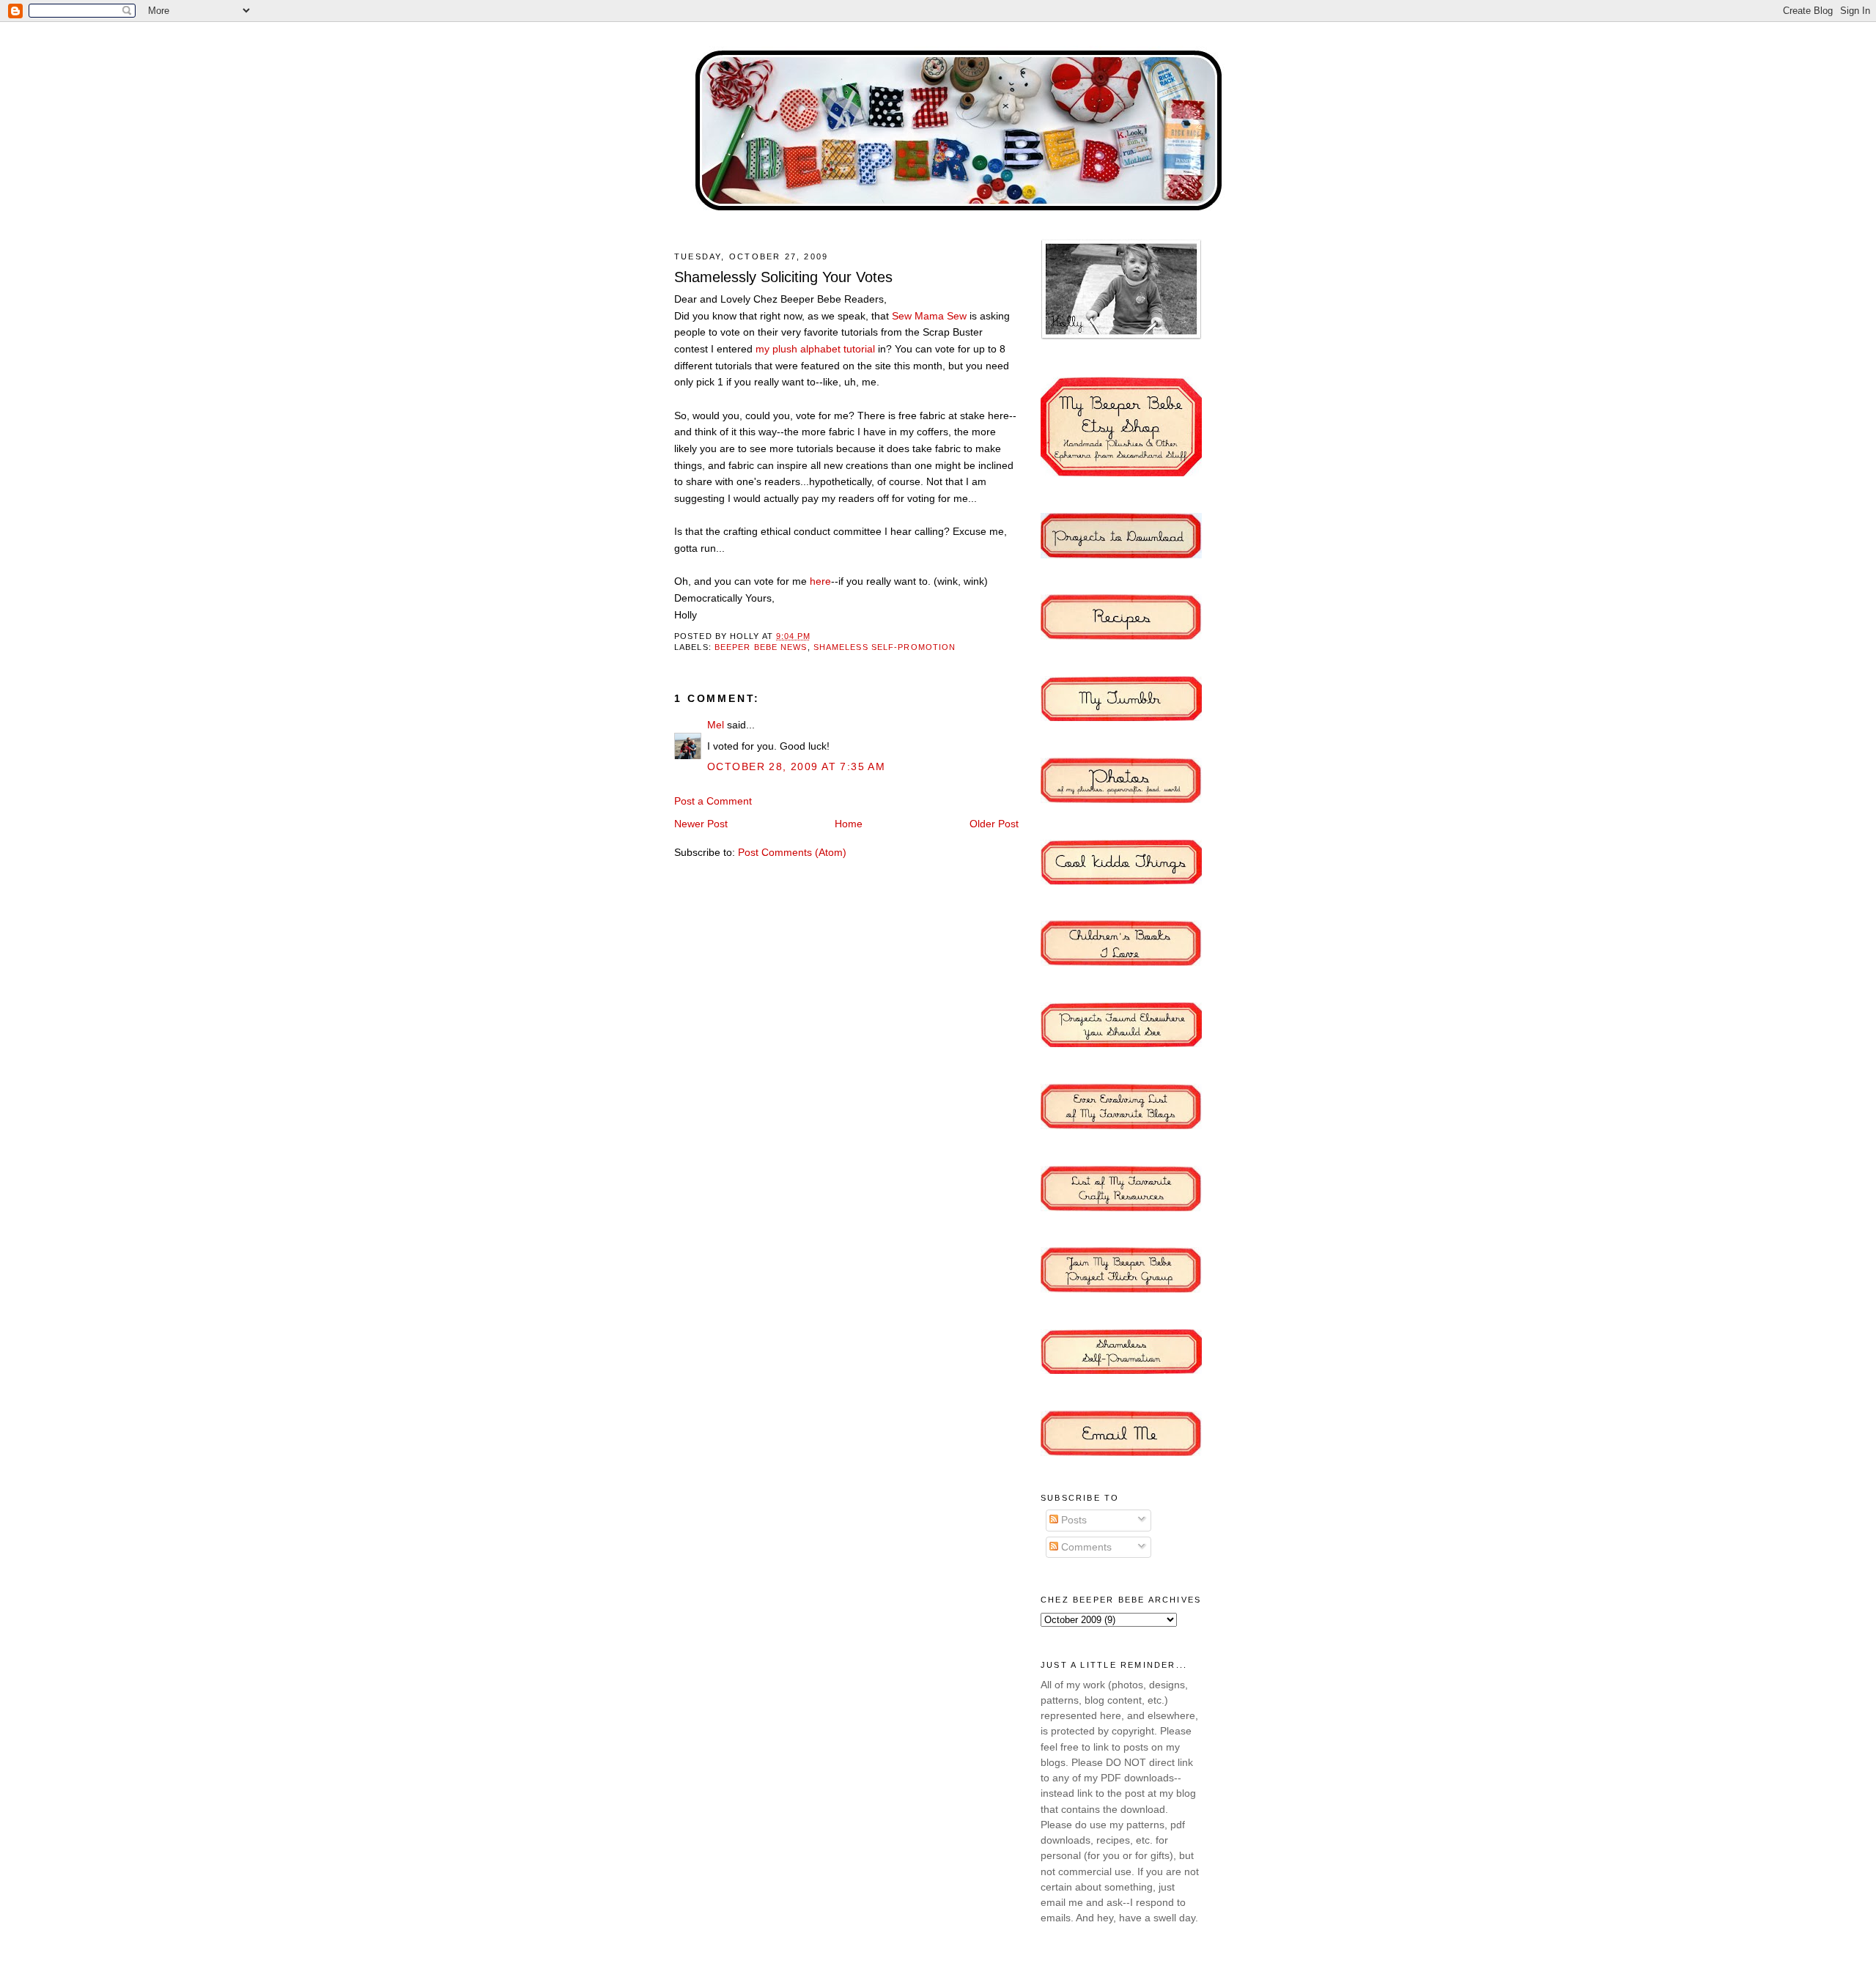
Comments (1085, 1547)
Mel (716, 725)
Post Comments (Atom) (792, 852)
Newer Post (701, 824)
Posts (1072, 1520)
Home (849, 824)
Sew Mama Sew (931, 316)
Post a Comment (713, 801)
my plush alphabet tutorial (817, 349)
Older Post (994, 824)
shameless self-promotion (885, 647)
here (820, 581)
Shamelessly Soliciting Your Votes (783, 277)
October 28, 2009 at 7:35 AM (796, 766)
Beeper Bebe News (761, 647)
